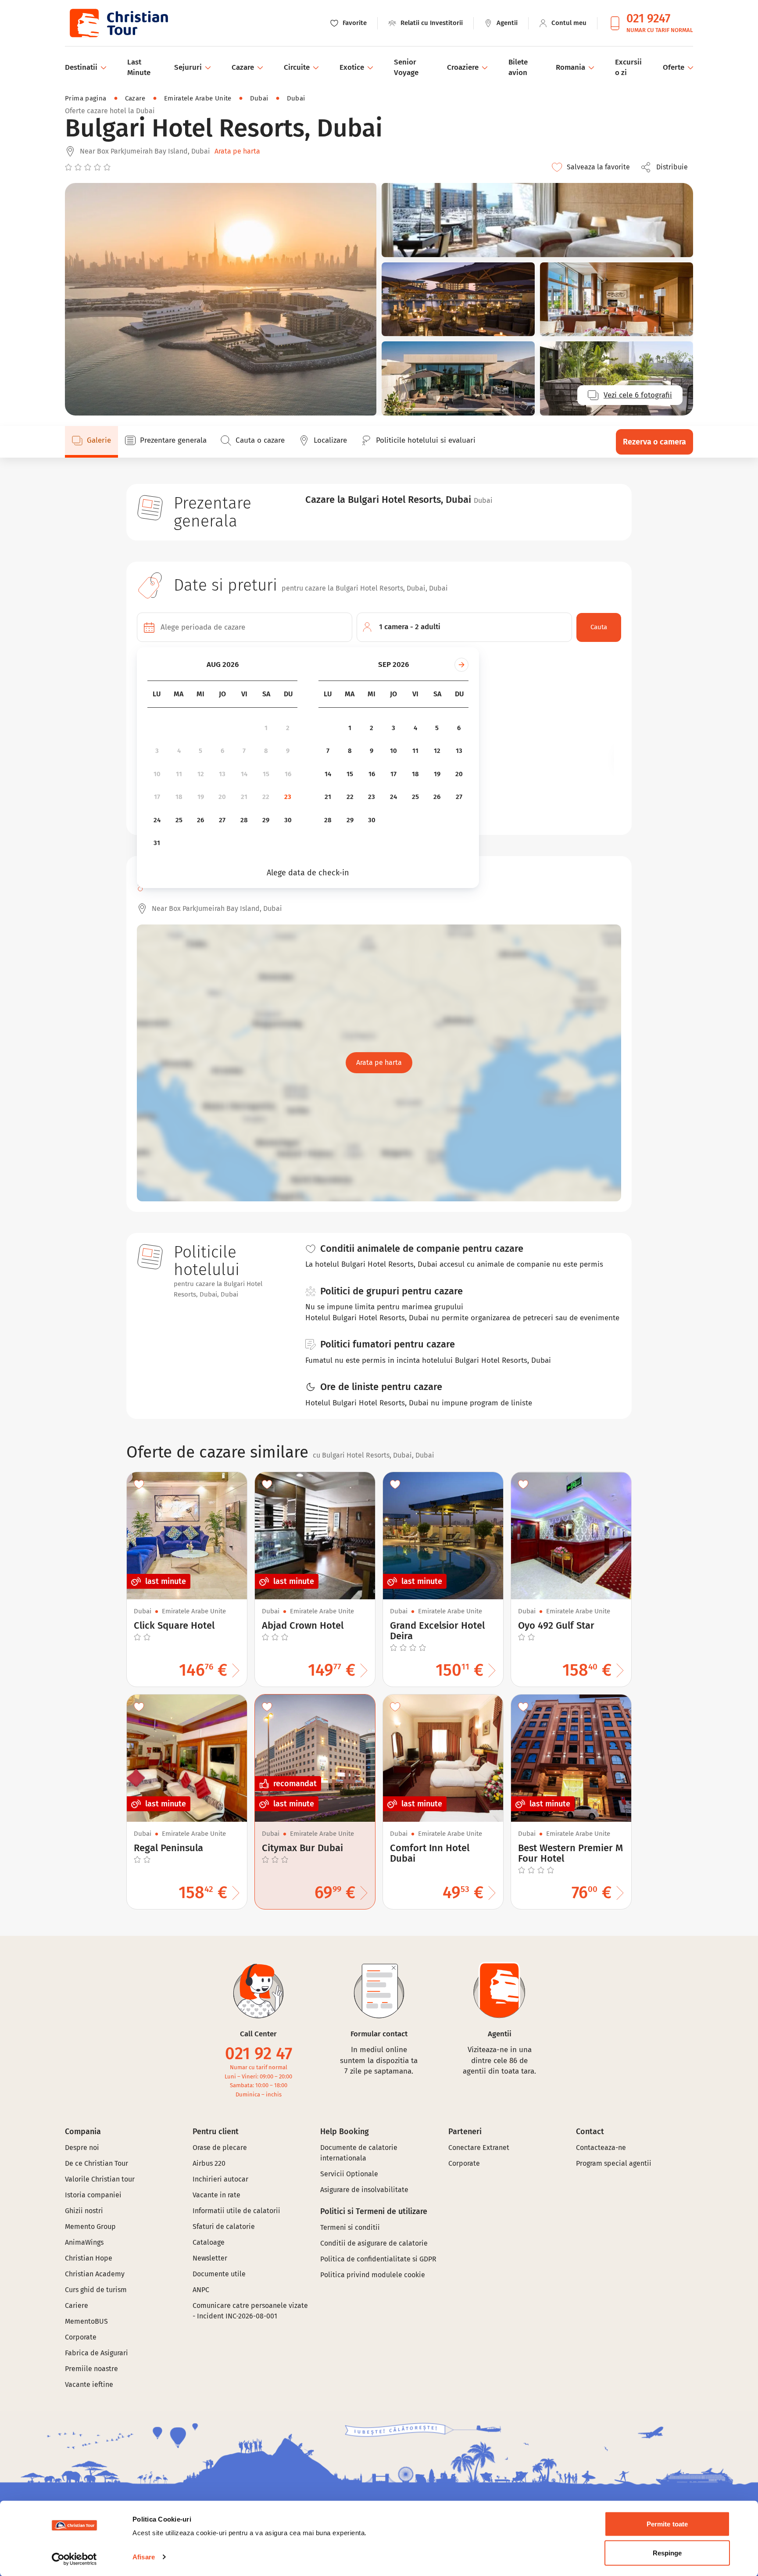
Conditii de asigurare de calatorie (374, 2243)
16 (288, 774)
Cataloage (209, 2242)
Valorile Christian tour (100, 2179)
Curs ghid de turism (96, 2290)
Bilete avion (518, 67)
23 (288, 797)
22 (266, 797)
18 (179, 797)
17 (157, 797)
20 (222, 797)
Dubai (259, 98)
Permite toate (667, 2524)
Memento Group (90, 2227)
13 (222, 774)
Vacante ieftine (89, 2384)
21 (244, 797)
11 (179, 774)
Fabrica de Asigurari (97, 2353)
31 (157, 843)
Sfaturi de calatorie (224, 2227)
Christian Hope (89, 2258)
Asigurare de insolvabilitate (364, 2190)
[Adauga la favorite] (139, 1484)
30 (288, 820)
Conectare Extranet (479, 2148)
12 (201, 774)
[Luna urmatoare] (461, 665)
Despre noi (82, 2148)
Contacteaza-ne (601, 2148)
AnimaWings (84, 2242)
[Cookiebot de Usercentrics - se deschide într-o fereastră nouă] (74, 2559)
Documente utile (219, 2274)
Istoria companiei (93, 2195)
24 (157, 820)
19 (201, 797)
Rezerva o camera (654, 442)
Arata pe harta (237, 151)
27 (222, 820)
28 (244, 820)
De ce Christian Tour (97, 2163)
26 (200, 820)
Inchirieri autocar (220, 2179)
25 (179, 820)
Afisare (144, 2557)
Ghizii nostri (84, 2211)
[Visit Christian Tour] (118, 23)
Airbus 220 (209, 2163)
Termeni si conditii (350, 2227)
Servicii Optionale (349, 2174)
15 (266, 774)
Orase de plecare (220, 2148)
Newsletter (210, 2258)
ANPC (201, 2290)
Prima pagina (86, 98)
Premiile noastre (91, 2369)
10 (157, 774)
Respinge (667, 2553)
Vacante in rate (216, 2195)
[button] (667, 167)
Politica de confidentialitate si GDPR (378, 2259)
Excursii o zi (628, 67)
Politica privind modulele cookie (374, 2275)
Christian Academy (95, 2274)
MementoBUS (86, 2321)
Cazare (135, 98)
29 (266, 820)
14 (244, 774)
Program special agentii (614, 2163)
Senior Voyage (406, 67)
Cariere (77, 2306)
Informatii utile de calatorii (236, 2211)
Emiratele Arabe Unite (198, 98)
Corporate (81, 2337)
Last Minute (139, 67)
